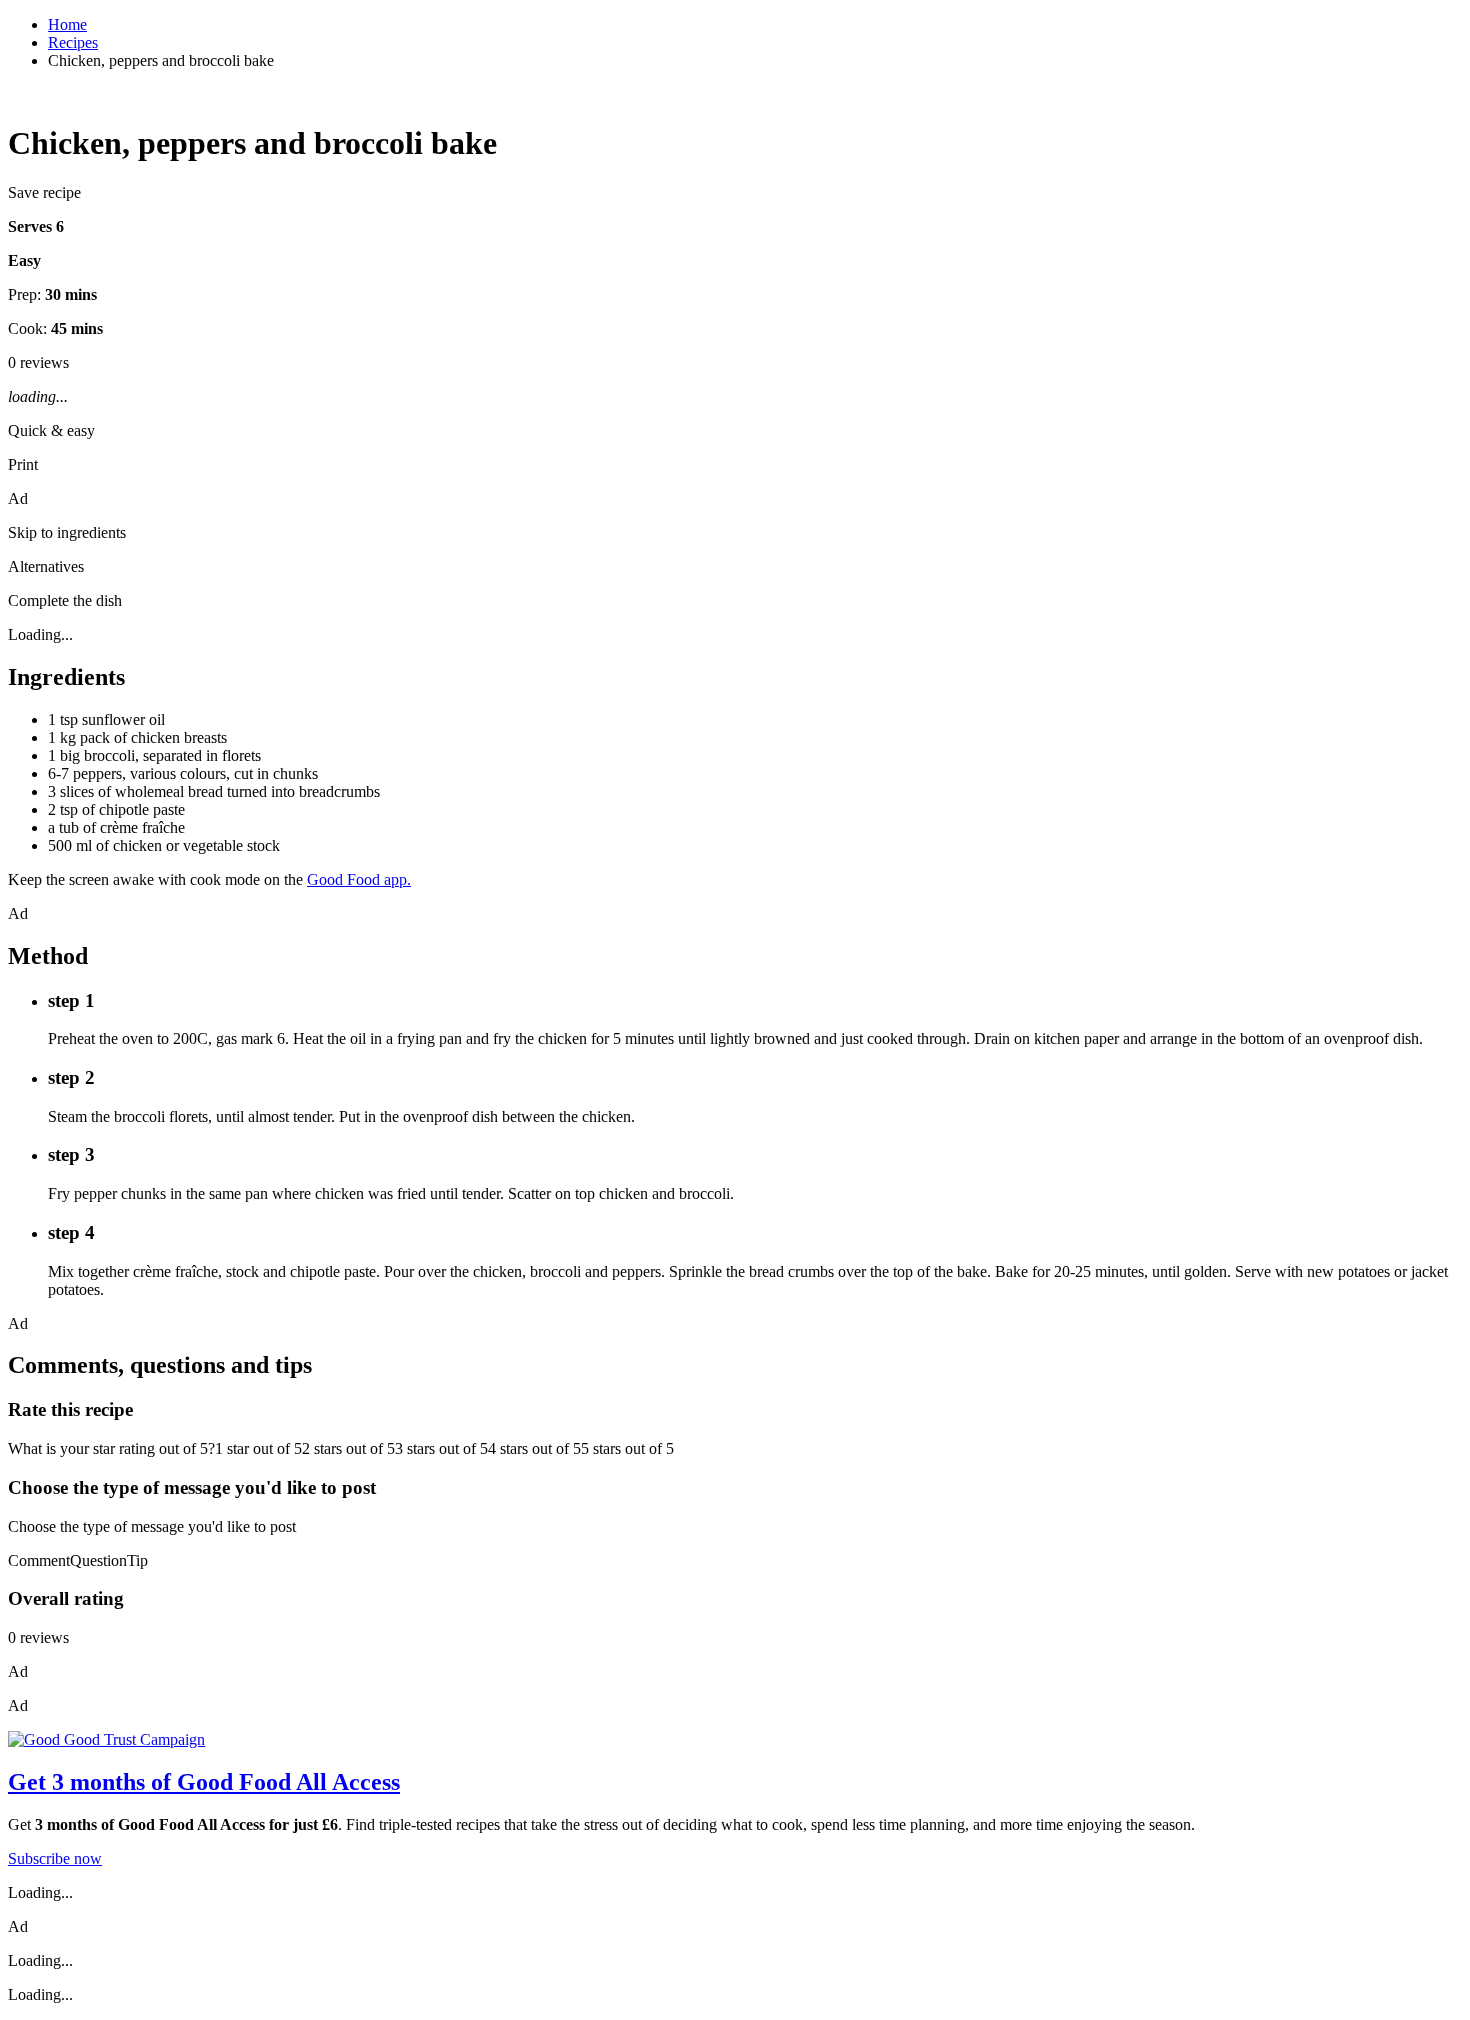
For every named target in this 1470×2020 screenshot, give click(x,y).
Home (67, 24)
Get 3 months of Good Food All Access (204, 1782)
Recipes (73, 42)
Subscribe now (55, 1858)
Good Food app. (359, 879)
